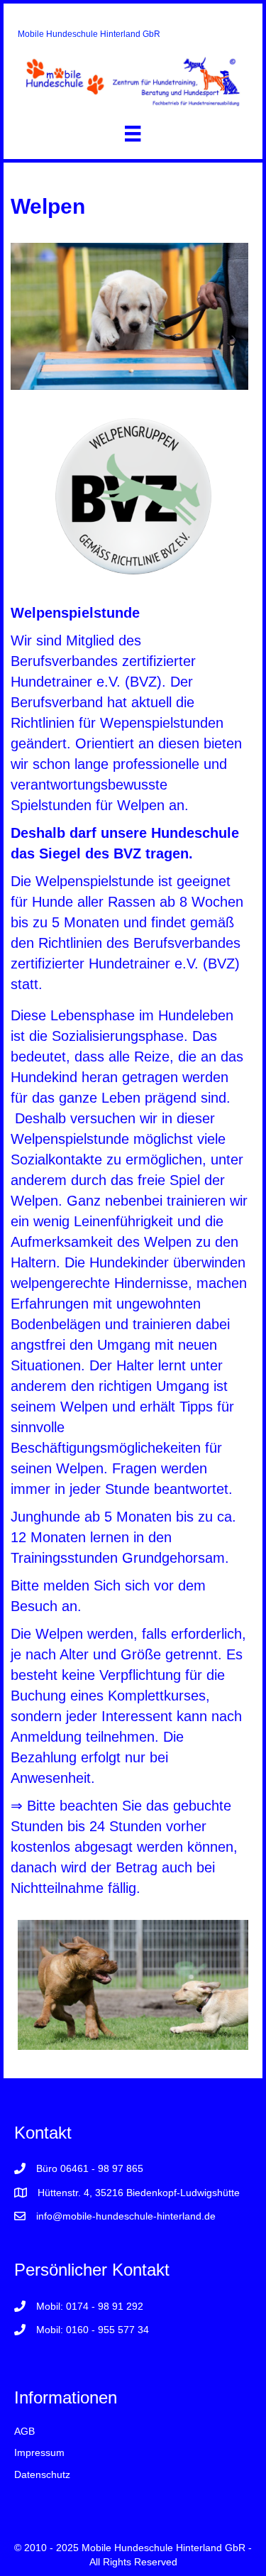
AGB (24, 2431)
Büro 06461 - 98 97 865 (90, 2168)
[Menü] (133, 133)
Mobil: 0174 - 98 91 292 (90, 2306)
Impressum (39, 2452)
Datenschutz (42, 2474)
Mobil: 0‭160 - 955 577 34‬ (93, 2330)
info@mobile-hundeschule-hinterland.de (126, 2216)
